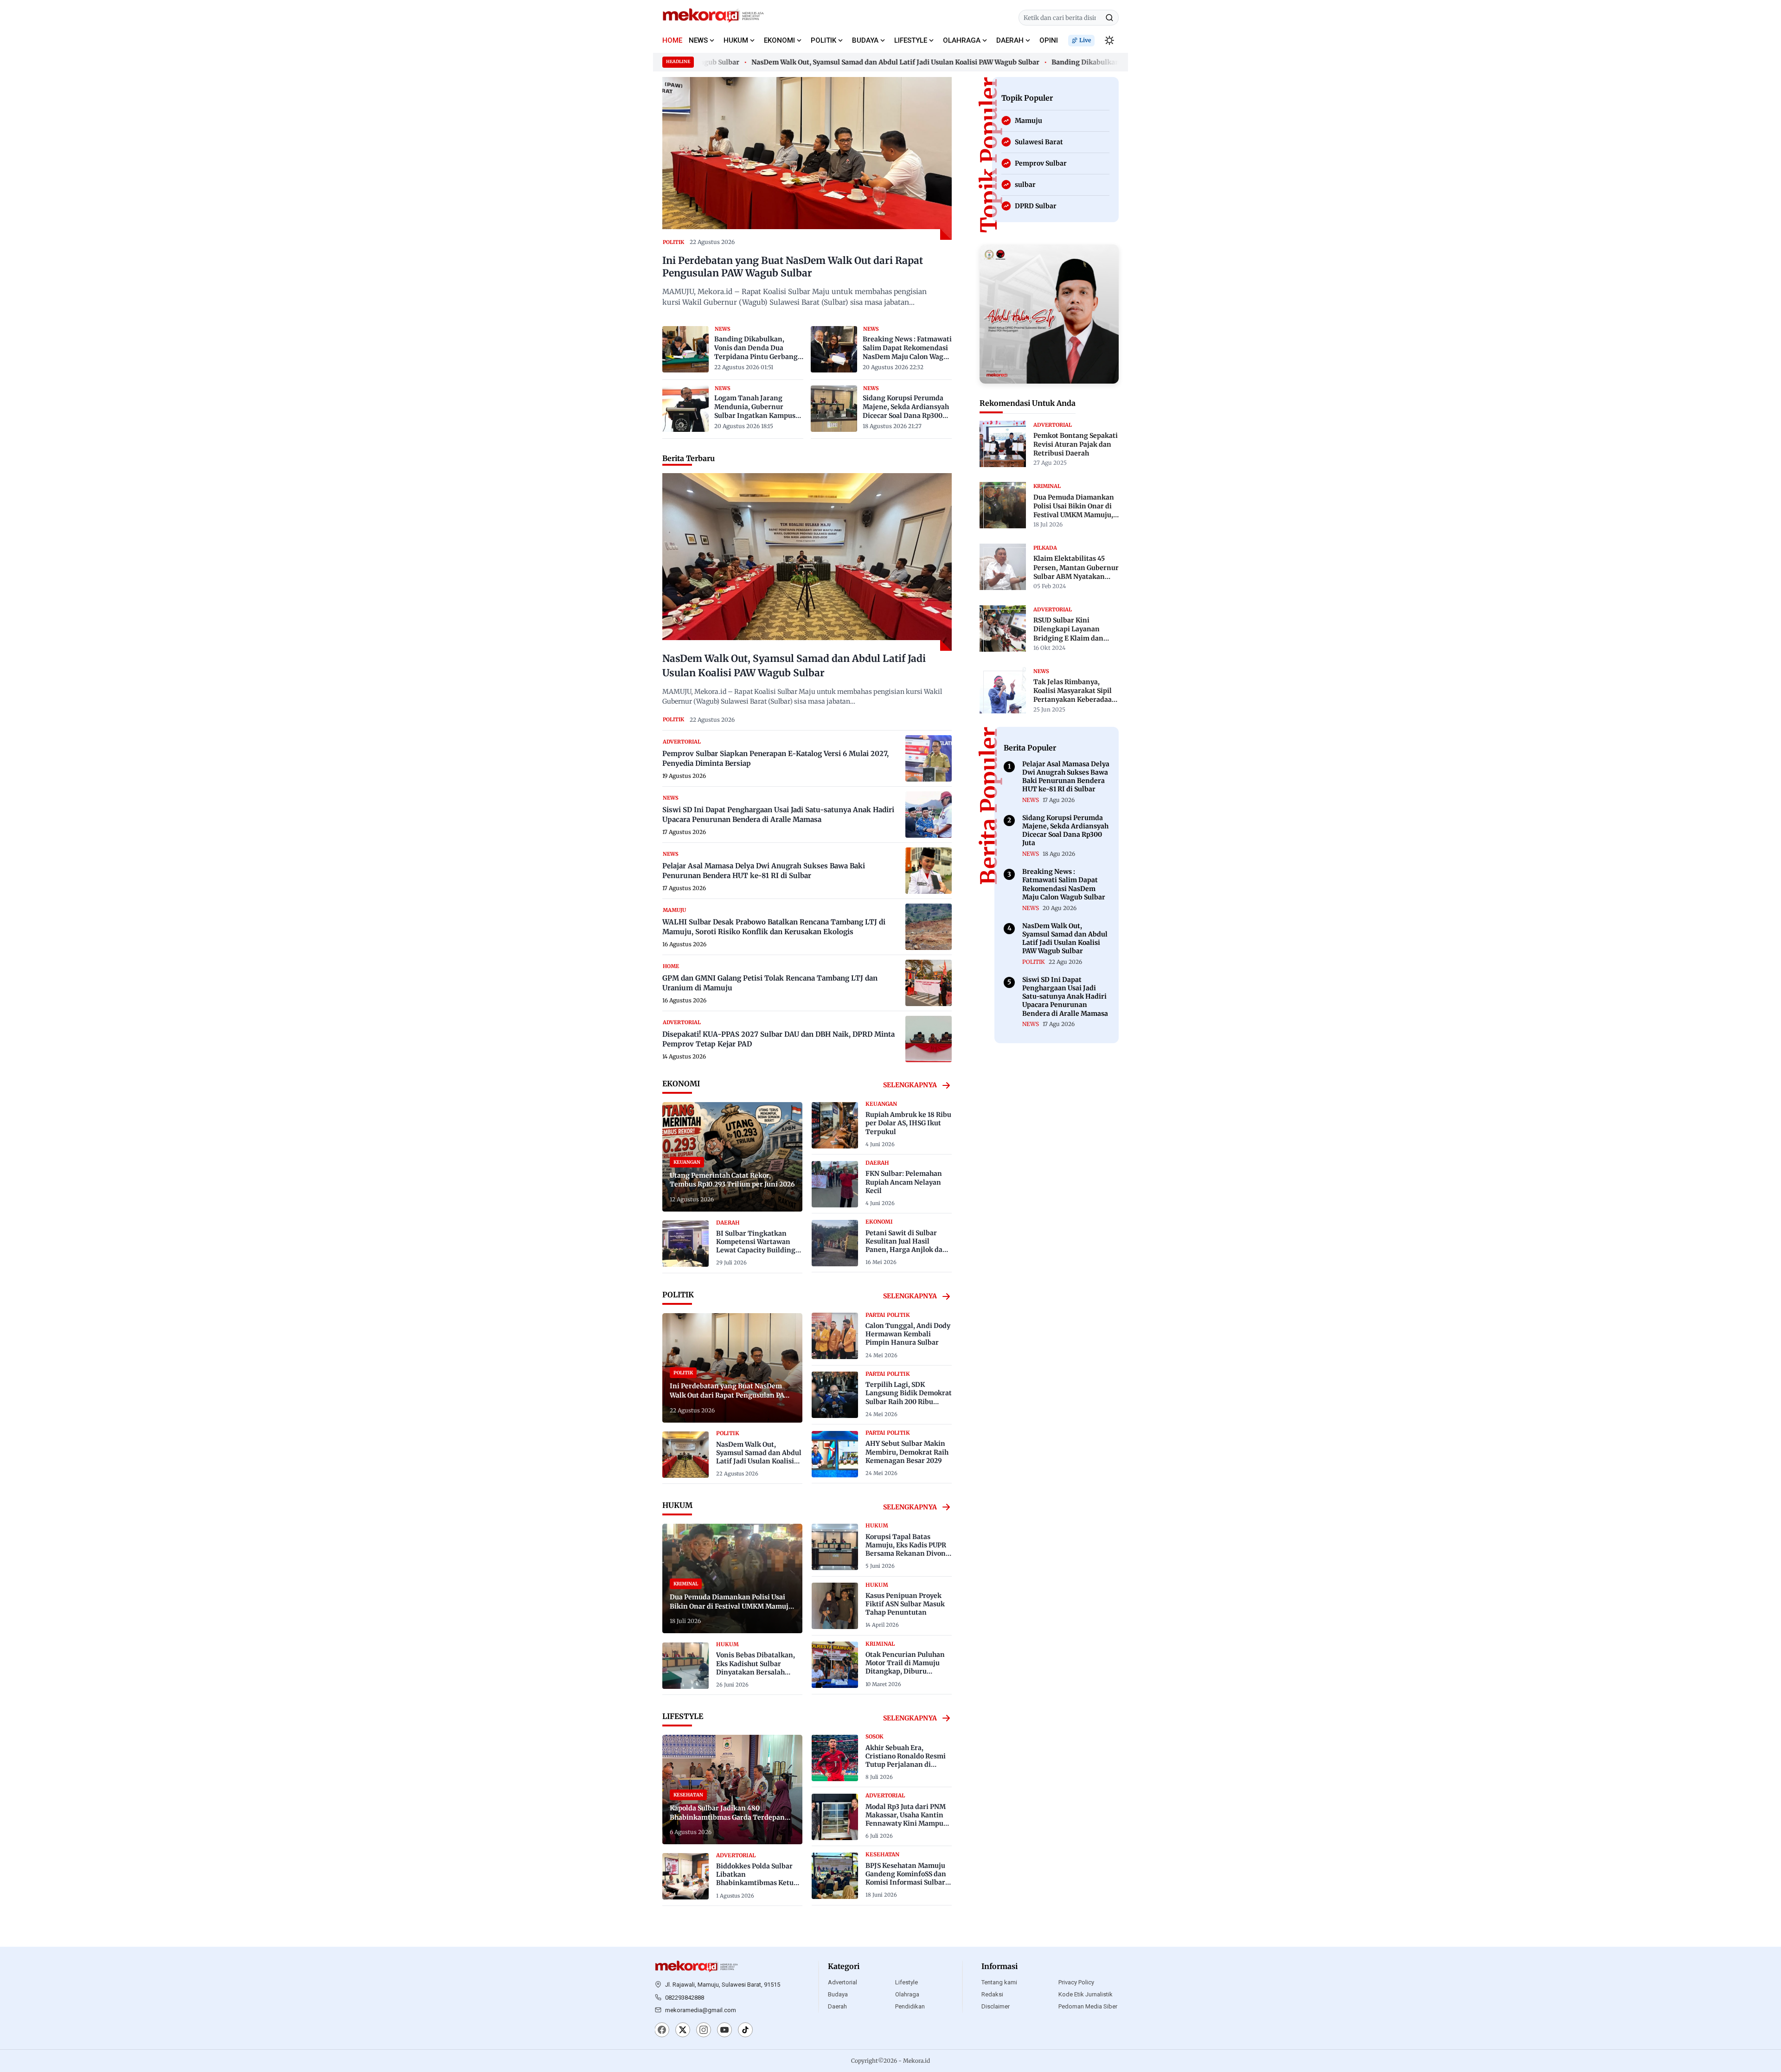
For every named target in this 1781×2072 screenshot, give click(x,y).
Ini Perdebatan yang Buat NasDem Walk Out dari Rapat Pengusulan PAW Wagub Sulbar (793, 267)
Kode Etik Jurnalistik (1086, 1994)
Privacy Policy (1076, 1982)
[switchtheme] (1109, 40)
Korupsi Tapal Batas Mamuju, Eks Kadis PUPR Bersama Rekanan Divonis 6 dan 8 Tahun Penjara (908, 1549)
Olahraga (907, 1994)
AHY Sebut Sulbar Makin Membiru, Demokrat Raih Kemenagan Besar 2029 (907, 1452)
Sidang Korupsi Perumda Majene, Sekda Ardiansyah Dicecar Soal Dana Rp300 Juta (906, 407)
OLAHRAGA (962, 40)
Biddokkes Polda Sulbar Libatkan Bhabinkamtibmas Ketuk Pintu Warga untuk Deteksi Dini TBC (757, 1883)
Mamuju (674, 910)
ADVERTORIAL (682, 742)
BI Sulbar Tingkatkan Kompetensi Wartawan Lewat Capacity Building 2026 (756, 1246)
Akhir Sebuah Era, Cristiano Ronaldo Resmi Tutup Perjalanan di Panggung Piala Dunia (906, 1761)
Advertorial (842, 1982)
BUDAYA (865, 40)
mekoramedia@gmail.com (701, 2010)
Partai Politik (888, 1315)
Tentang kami (999, 1982)
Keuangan (881, 1104)
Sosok (874, 1737)
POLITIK (823, 40)
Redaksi (992, 1994)
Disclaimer (996, 2006)
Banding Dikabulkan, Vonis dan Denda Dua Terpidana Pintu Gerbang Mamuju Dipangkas (756, 348)
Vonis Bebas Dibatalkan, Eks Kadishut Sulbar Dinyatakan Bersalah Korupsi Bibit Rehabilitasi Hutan (758, 1672)
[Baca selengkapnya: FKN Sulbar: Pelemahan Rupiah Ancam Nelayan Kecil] (835, 1184)
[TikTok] (745, 2031)
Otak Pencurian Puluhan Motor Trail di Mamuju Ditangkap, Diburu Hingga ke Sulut (905, 1667)
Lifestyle (907, 1982)
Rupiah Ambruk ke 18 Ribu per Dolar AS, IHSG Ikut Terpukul (908, 1123)
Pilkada (1045, 548)
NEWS (698, 40)
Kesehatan (882, 1854)
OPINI (1049, 40)
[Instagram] (704, 2031)
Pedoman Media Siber (1088, 2006)
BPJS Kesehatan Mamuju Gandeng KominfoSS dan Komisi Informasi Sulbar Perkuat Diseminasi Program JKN (906, 1883)
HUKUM (736, 40)
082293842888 (685, 1998)
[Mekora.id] (697, 1967)
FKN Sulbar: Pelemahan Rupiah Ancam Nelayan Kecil (904, 1182)
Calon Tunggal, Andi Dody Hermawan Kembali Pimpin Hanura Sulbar (908, 1334)
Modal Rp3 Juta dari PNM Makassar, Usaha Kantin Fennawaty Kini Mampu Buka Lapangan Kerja (906, 1819)
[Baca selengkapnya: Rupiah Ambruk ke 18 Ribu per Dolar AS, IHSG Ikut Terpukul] (835, 1125)
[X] (683, 2031)
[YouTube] (724, 2031)
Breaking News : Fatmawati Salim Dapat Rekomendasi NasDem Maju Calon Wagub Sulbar (907, 348)
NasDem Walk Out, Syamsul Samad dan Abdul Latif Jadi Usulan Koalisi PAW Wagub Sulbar (844, 62)
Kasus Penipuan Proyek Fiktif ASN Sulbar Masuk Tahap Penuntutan (905, 1604)
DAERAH (1010, 40)
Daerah (837, 2006)
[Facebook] (662, 2031)
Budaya (838, 1994)
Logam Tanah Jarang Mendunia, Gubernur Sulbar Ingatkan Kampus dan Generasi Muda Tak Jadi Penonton (755, 407)
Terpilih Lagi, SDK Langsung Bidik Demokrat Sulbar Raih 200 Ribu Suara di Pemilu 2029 (909, 1397)
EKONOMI (779, 40)
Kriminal (880, 1644)
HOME (672, 40)
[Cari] (1109, 18)
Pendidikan (910, 2006)
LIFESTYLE (911, 40)
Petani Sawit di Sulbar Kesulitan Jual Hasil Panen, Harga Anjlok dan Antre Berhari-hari (906, 1246)
